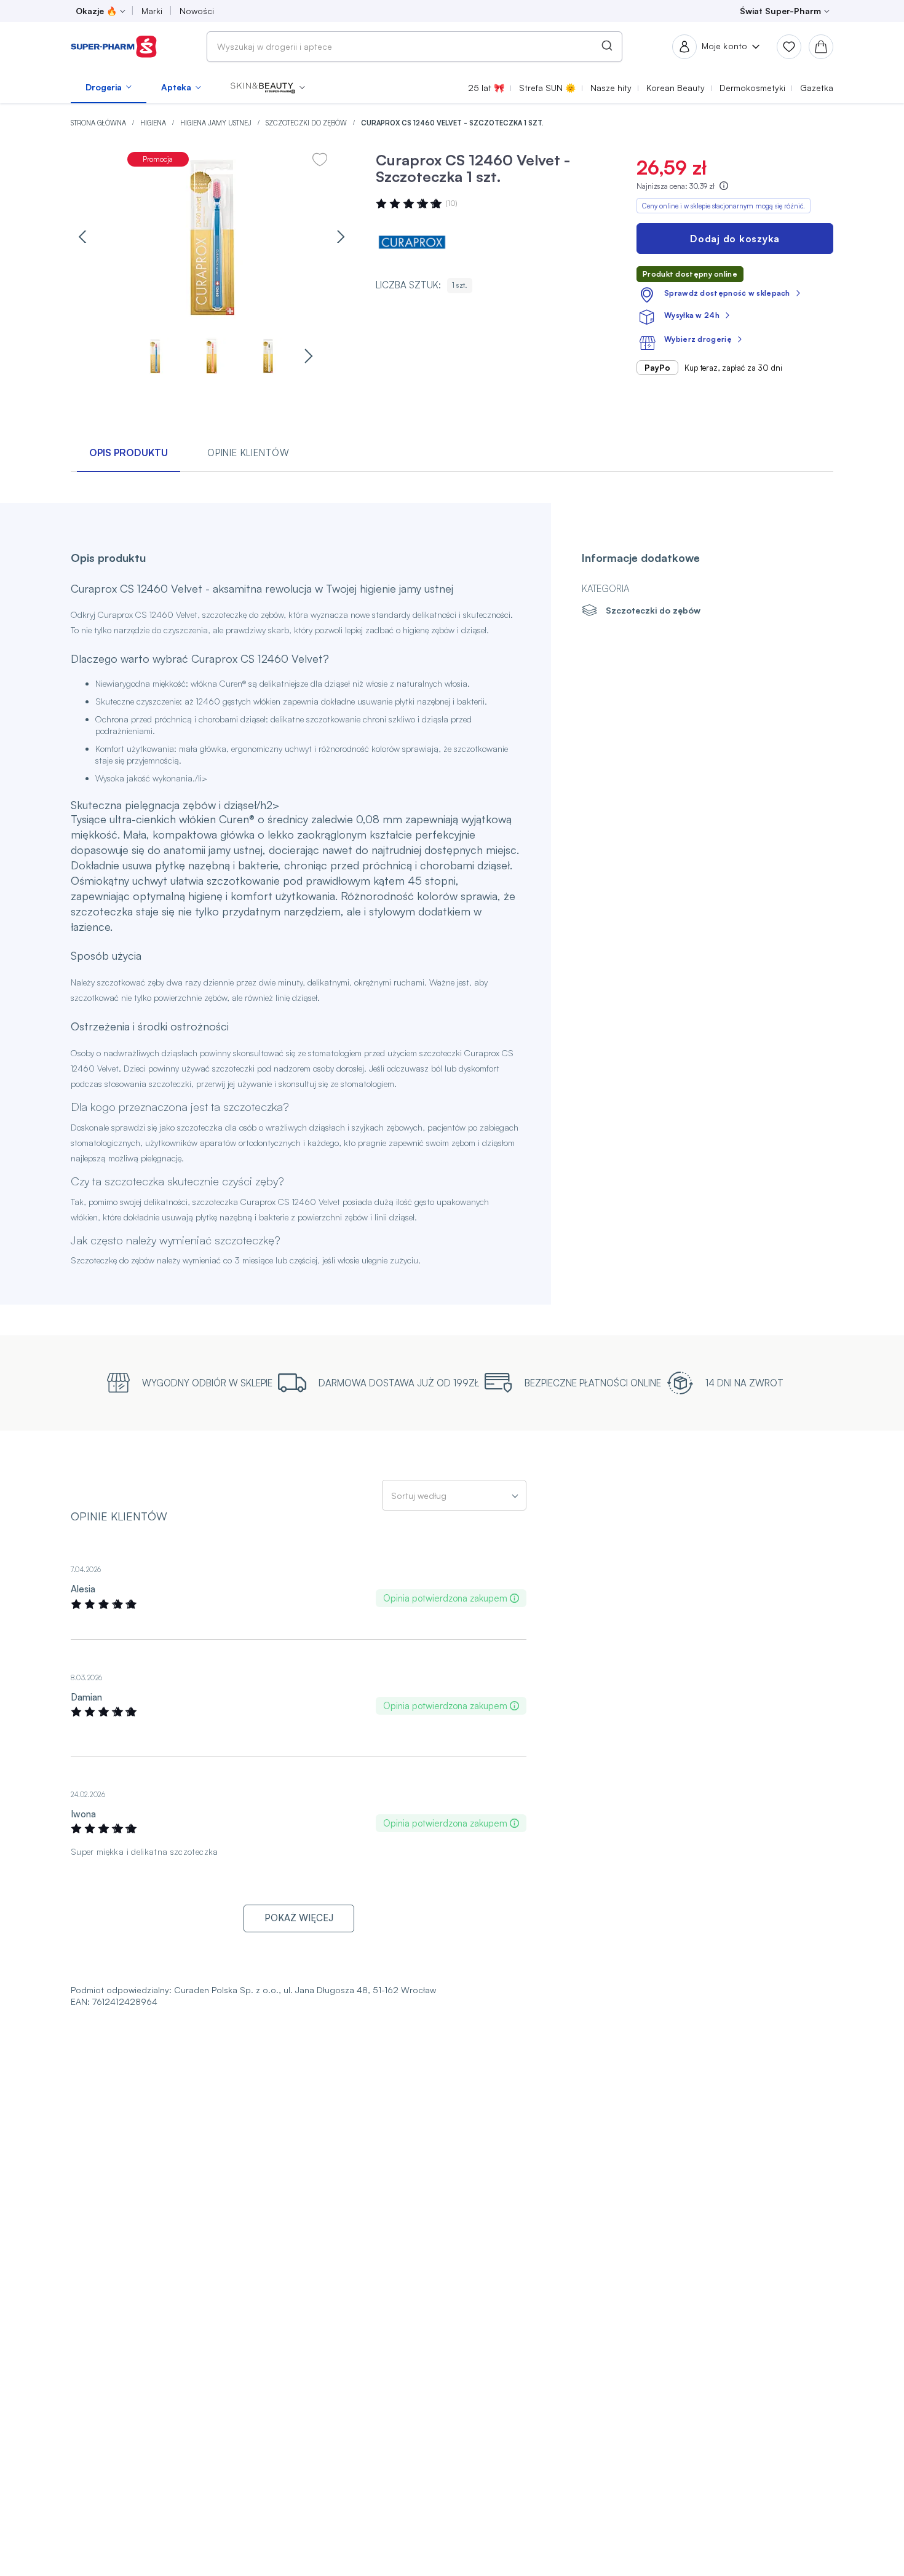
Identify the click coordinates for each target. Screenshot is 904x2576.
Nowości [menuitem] (197, 11)
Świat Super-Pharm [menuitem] (780, 11)
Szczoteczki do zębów (307, 123)
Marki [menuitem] (152, 11)
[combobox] (414, 47)
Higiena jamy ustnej (217, 123)
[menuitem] (109, 87)
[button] (268, 87)
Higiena (154, 123)
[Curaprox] (413, 242)
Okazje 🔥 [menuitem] (96, 11)
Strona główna (99, 123)
